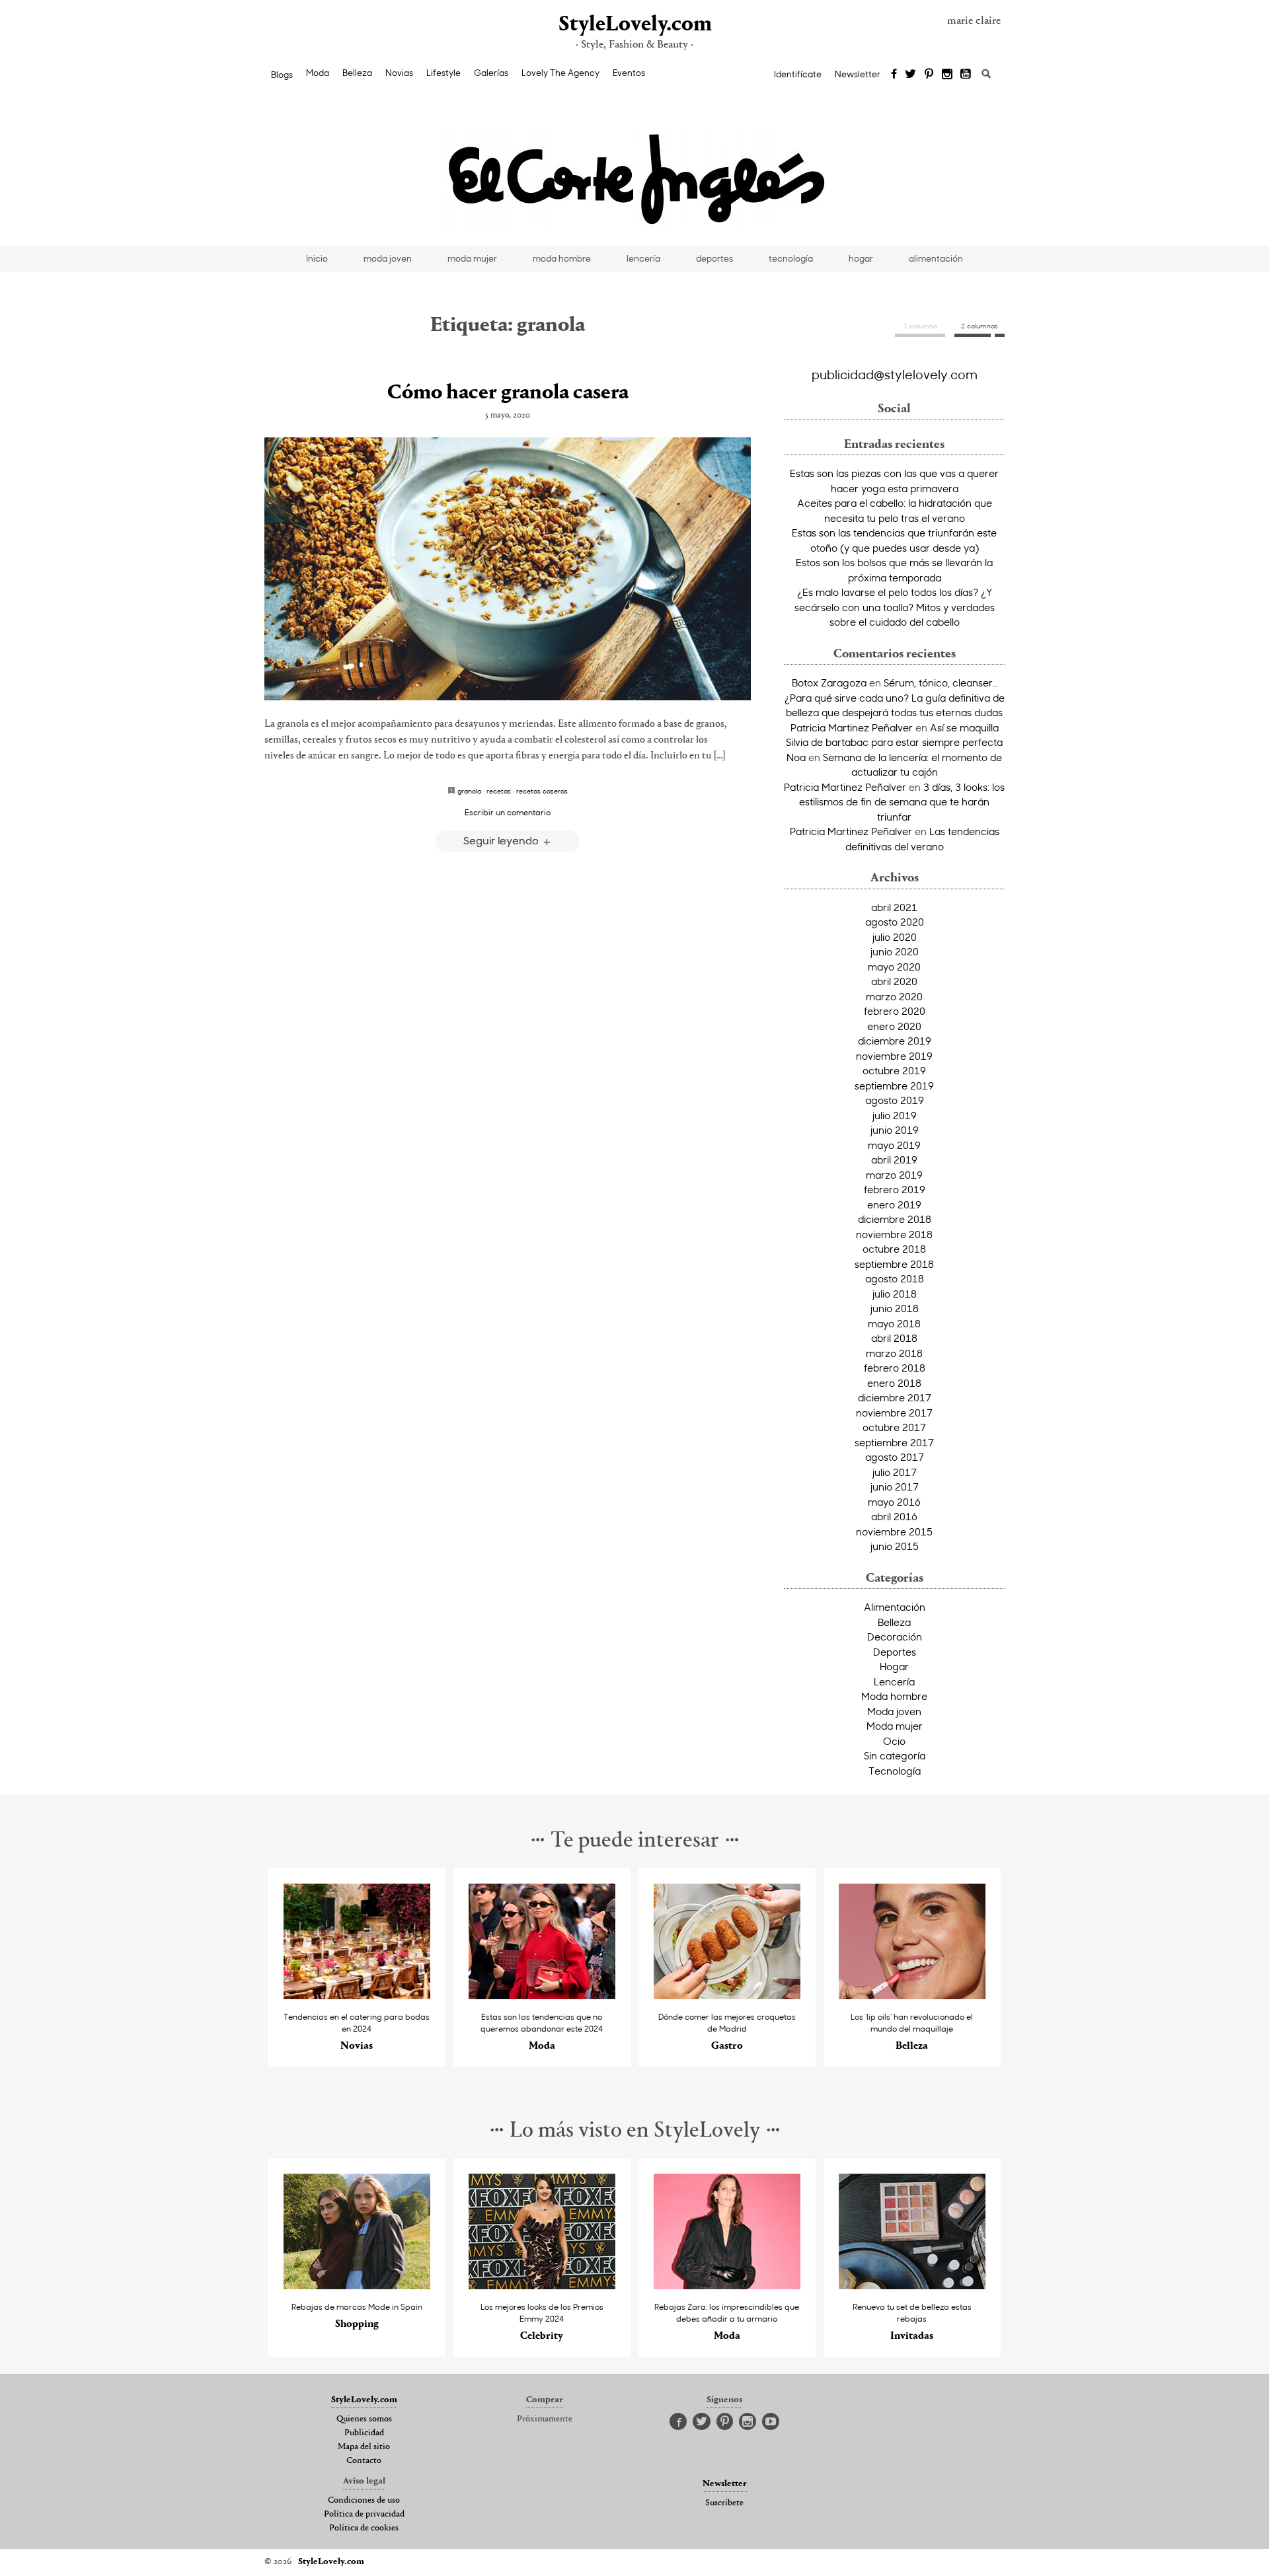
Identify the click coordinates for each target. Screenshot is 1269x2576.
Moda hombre (894, 1696)
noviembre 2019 (894, 1056)
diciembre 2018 (895, 1219)
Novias (399, 73)
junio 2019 (895, 1130)
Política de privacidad (364, 2515)
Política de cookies (364, 2528)
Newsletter (858, 74)
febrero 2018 (895, 1368)
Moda (318, 73)
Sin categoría (895, 1755)
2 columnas (980, 326)
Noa (796, 757)
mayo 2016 (894, 1502)
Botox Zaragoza (829, 682)
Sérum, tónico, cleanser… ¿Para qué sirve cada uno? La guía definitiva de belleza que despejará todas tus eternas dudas (895, 697)
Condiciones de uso (364, 2501)
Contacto (364, 2461)
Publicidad (364, 2433)
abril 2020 (894, 981)
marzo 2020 (894, 996)
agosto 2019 (895, 1100)
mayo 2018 (894, 1323)
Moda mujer (895, 1726)
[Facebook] (894, 75)
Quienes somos (364, 2419)
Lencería (894, 1681)
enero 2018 (894, 1383)
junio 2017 (895, 1487)
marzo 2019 (894, 1175)
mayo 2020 (894, 967)
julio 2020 (895, 937)
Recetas (499, 791)
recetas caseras (542, 791)
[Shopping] (357, 2286)
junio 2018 (895, 1308)
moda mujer (472, 258)
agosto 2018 (895, 1278)
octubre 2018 (894, 1249)
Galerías (491, 73)
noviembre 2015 (894, 1531)
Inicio (317, 258)
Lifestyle (443, 73)
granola (469, 791)
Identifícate (798, 74)
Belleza (357, 73)
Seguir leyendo (502, 840)
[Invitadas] (912, 2286)
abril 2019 (894, 1159)
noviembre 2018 (894, 1234)
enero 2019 (894, 1204)
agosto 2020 (895, 922)
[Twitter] (910, 75)
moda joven (388, 258)
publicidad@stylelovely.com (895, 374)
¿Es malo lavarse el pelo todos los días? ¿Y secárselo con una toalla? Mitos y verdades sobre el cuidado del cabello (895, 607)
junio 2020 (895, 951)
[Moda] (542, 1996)
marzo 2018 (894, 1353)
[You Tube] (966, 75)
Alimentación (895, 1607)
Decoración (895, 1637)
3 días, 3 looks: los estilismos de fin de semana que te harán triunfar (902, 802)
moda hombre (562, 258)
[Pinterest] (929, 75)
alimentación (936, 258)
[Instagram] (947, 75)
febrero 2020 (895, 1011)
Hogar (894, 1666)
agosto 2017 (895, 1457)
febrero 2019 (895, 1189)
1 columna (920, 326)
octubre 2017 (894, 1427)
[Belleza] (912, 1996)
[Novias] (357, 1996)
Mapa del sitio (364, 2447)
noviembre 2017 (894, 1413)
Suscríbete (724, 2503)
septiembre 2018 (894, 1264)
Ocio (894, 1741)
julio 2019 (895, 1115)
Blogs (282, 75)
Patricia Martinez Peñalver (852, 727)
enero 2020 (894, 1026)
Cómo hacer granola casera (508, 393)
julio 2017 (895, 1472)
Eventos (629, 73)
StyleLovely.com (634, 25)
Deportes (895, 1652)
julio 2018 (895, 1294)
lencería (643, 258)
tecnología (791, 258)
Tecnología (895, 1771)
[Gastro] (727, 1996)
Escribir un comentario (508, 812)
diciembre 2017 (895, 1397)
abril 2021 (894, 907)
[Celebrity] (542, 2286)
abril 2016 (894, 1516)
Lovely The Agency (560, 73)
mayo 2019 (894, 1145)
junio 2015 (895, 1546)
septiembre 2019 (894, 1086)
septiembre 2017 (894, 1442)
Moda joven (894, 1711)
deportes (714, 258)
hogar (861, 258)
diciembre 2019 (895, 1041)
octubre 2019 (894, 1070)
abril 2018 (894, 1338)
